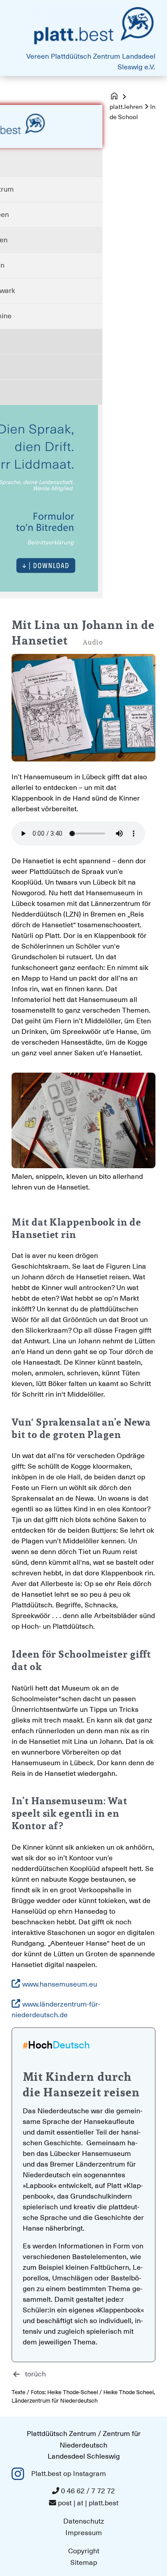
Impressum (84, 2533)
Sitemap (84, 2563)
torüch (35, 2374)
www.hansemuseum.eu (60, 1984)
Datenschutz (84, 2521)
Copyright (84, 2551)
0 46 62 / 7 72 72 (88, 2491)
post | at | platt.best (88, 2503)
